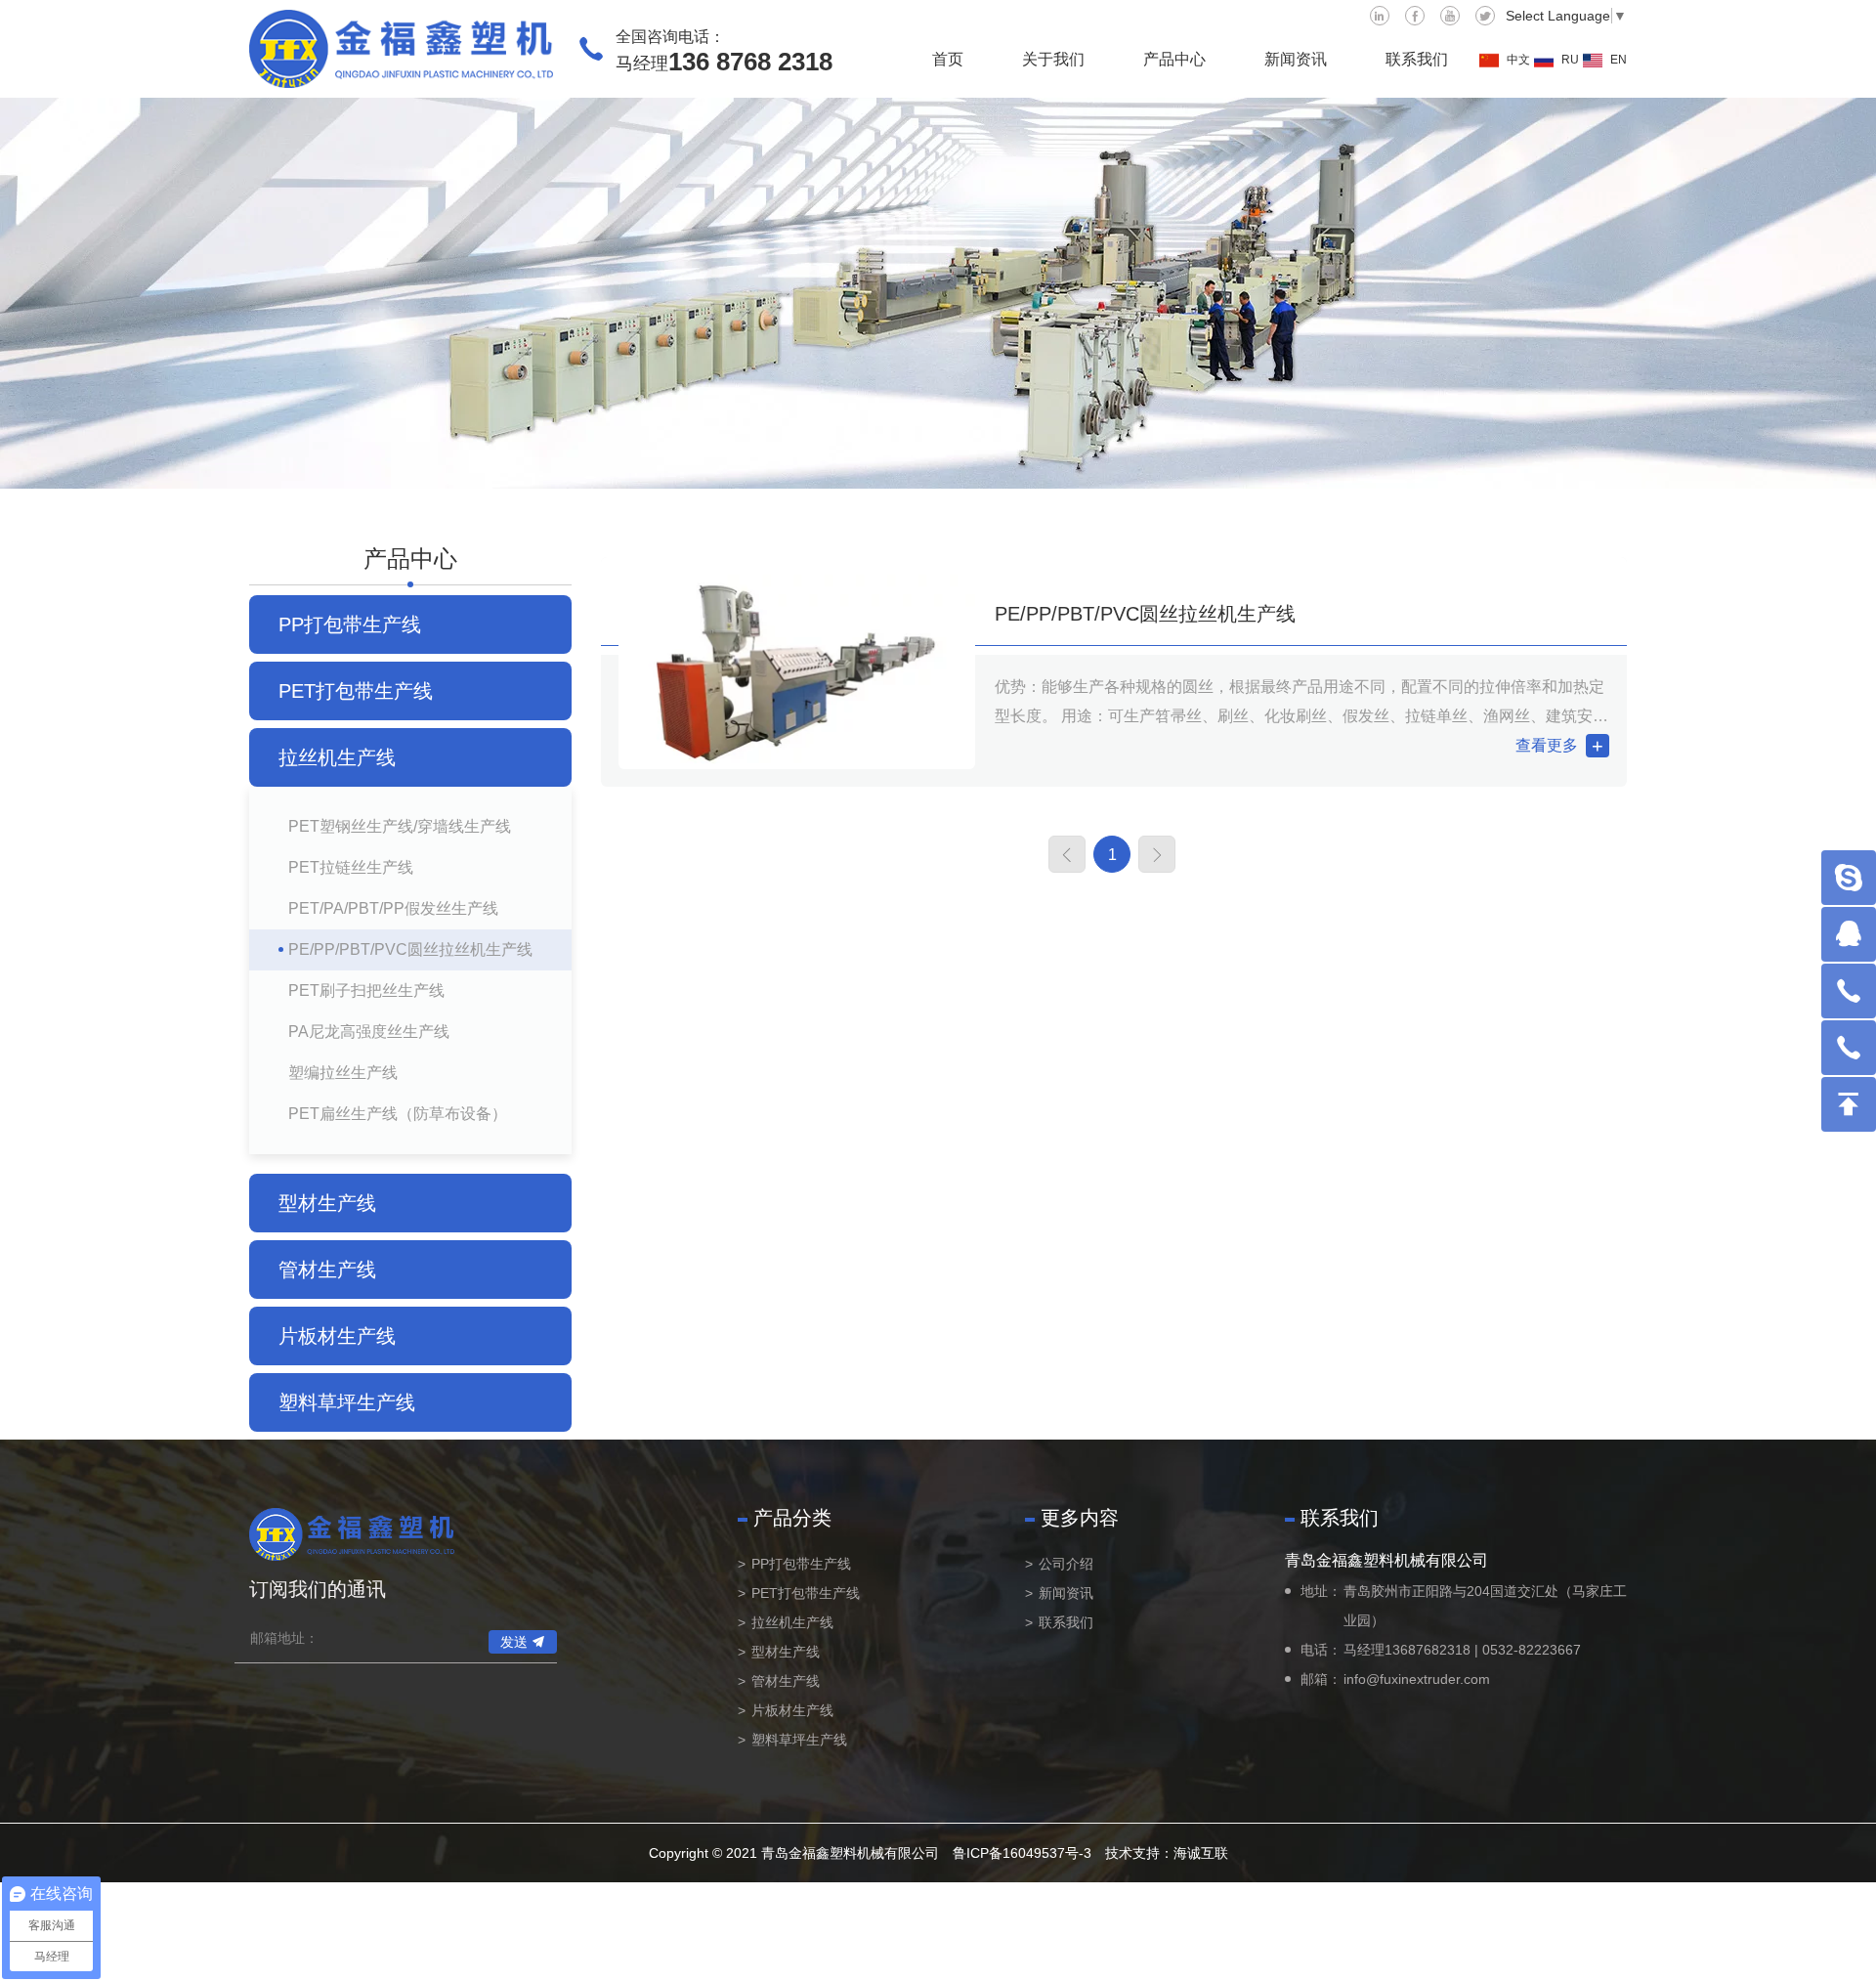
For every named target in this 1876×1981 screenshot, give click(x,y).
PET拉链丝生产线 (351, 867)
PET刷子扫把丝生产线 (366, 990)
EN (1619, 60)
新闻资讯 (1296, 59)
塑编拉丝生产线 (343, 1073)
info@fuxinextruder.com (1417, 1679)
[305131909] (1849, 934)
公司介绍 (1066, 1564)
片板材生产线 (337, 1336)
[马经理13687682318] (1849, 991)
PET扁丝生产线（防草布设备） (398, 1114)
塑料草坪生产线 (347, 1402)
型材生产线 (327, 1203)
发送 (514, 1642)
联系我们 (1417, 59)
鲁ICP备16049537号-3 (1022, 1853)
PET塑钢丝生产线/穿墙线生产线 (400, 826)
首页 (948, 59)
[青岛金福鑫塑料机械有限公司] (401, 49)
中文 (1518, 60)
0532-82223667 (1532, 1650)
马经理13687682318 (1407, 1650)
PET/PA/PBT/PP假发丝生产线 (393, 908)
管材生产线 (327, 1270)
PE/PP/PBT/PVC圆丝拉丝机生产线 (410, 949)
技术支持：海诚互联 (1167, 1853)
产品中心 (1174, 59)
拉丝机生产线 (337, 757)
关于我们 (1053, 59)
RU (1570, 60)
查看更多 (1547, 745)
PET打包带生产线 (356, 691)
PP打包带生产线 (350, 624)
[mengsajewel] (1849, 878)
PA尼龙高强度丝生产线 (369, 1032)
